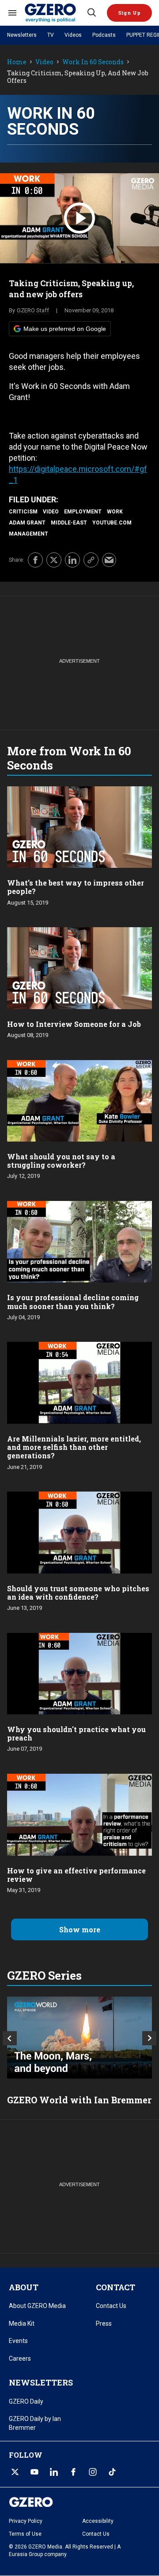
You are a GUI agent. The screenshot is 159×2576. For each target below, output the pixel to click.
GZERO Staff (33, 310)
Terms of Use (25, 2534)
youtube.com (112, 523)
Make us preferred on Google (65, 329)
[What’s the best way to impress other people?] (79, 826)
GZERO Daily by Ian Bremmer (35, 2423)
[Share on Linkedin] (72, 560)
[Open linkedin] (54, 2472)
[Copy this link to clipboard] (91, 560)
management (28, 534)
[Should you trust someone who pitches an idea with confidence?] (79, 1532)
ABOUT (24, 2287)
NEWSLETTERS (41, 2382)
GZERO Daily (26, 2401)
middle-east (69, 523)
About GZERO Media (37, 2306)
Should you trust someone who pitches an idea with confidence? (78, 1593)
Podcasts (104, 35)
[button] (129, 13)
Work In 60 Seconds (93, 62)
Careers (20, 2358)
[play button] (79, 218)
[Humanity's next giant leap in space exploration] (79, 2038)
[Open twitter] (15, 2472)
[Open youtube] (34, 2472)
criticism (23, 512)
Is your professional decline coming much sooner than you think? (73, 1302)
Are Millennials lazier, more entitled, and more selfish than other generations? (74, 1447)
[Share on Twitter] (54, 560)
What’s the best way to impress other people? (76, 887)
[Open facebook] (73, 2472)
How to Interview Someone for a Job (74, 1024)
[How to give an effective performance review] (79, 1814)
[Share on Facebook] (35, 560)
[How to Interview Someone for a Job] (79, 967)
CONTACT (115, 2287)
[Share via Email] (109, 560)
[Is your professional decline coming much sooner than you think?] (79, 1241)
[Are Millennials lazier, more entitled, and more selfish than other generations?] (79, 1382)
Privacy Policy (26, 2521)
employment (83, 512)
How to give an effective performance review (76, 1875)
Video (44, 62)
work (115, 512)
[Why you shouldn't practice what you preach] (79, 1673)
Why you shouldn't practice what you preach (76, 1733)
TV (51, 35)
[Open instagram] (93, 2472)
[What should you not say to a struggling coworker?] (79, 1100)
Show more (80, 1929)
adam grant (27, 523)
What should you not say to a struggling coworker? (61, 1161)
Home (17, 62)
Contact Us (111, 2306)
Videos (73, 35)
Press (104, 2323)
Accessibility (98, 2521)
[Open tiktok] (112, 2472)
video (51, 512)
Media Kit (22, 2323)
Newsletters (22, 35)
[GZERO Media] (55, 13)
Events (18, 2341)
